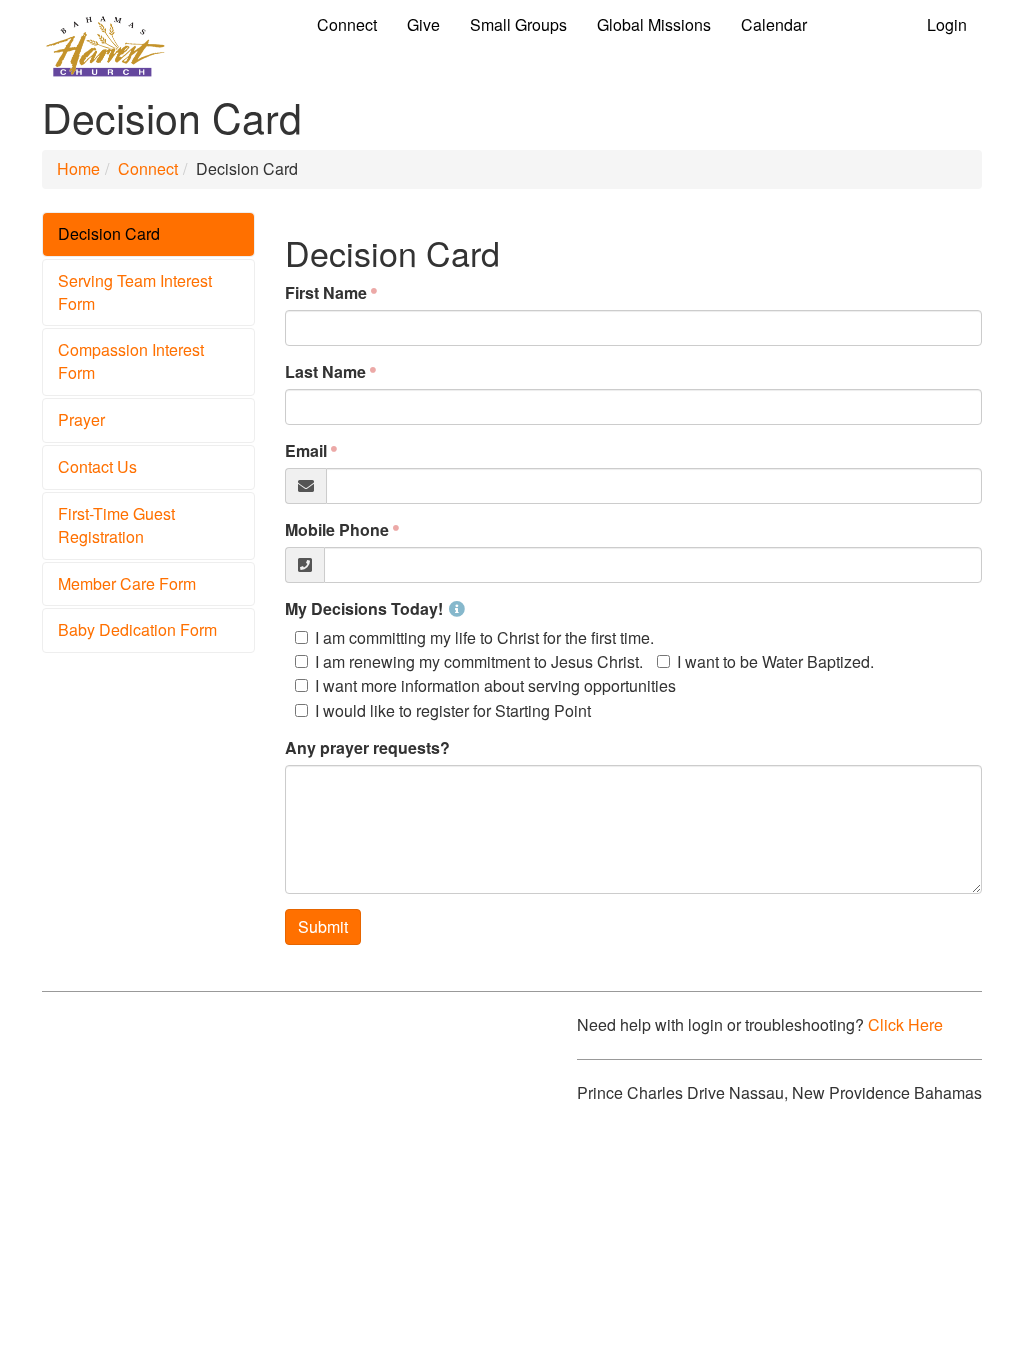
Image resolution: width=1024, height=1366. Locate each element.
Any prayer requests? (367, 748)
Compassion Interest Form (131, 361)
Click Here (905, 1024)
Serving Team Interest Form (135, 292)
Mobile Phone (337, 530)
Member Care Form (127, 583)
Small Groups (518, 24)
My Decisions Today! (364, 609)
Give (423, 24)
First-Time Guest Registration (116, 525)
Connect (347, 24)
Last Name (325, 372)
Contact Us (97, 466)
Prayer (81, 419)
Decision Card (109, 233)
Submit (323, 926)
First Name (326, 293)
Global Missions (654, 24)
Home (78, 168)
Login (947, 24)
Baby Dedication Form (137, 629)
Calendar (774, 24)
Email (306, 451)
